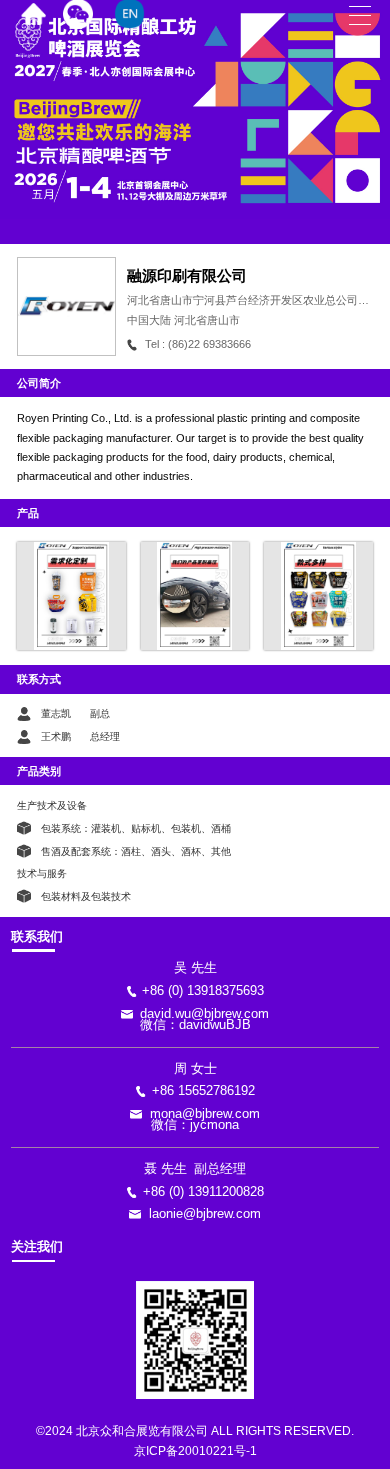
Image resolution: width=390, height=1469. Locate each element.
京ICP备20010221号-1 (195, 1451)
